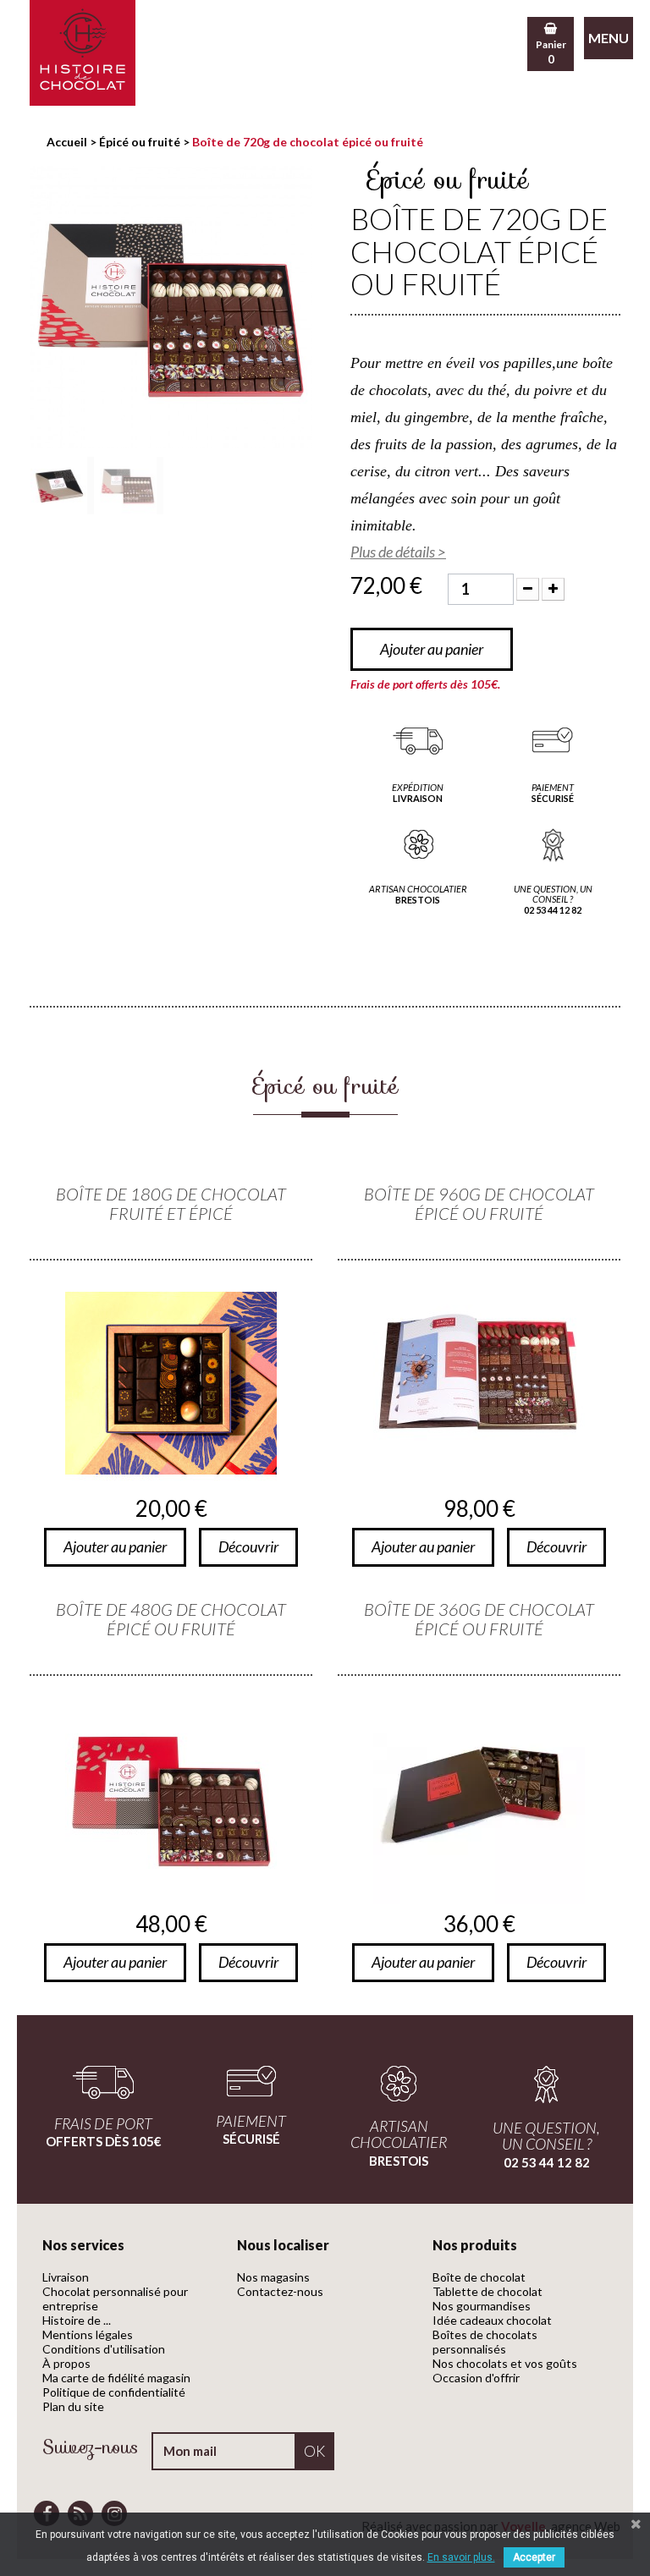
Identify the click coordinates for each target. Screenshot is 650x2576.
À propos (66, 2363)
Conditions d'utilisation (104, 2349)
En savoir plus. (461, 2557)
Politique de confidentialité (114, 2392)
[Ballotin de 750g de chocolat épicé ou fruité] (62, 486)
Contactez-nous (280, 2291)
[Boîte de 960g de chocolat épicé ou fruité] (479, 1383)
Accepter (534, 2557)
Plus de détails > (398, 552)
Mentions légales (88, 2334)
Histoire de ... (77, 2320)
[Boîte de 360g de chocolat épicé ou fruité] (479, 1799)
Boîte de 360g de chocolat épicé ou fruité (479, 1619)
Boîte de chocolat (479, 2277)
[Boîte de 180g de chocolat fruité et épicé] (171, 1383)
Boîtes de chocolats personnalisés (485, 2342)
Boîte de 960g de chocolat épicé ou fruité (479, 1204)
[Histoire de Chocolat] (83, 53)
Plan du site (73, 2406)
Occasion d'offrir (476, 2378)
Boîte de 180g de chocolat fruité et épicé (171, 1204)
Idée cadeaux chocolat (492, 2320)
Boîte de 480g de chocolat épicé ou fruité (171, 1619)
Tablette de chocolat (487, 2291)
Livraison (66, 2277)
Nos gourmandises (482, 2306)
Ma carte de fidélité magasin (116, 2378)
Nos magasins (273, 2277)
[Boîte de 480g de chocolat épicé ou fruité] (171, 1799)
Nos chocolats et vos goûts (505, 2363)
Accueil (67, 142)
